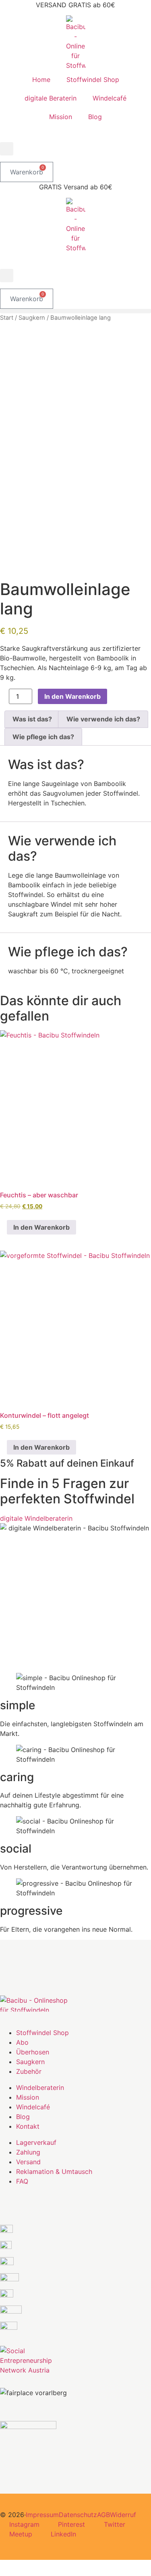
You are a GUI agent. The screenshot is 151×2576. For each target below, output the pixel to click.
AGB (103, 2515)
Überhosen (33, 2052)
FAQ (22, 2181)
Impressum (42, 2515)
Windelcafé (110, 98)
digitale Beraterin (51, 98)
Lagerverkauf (36, 2142)
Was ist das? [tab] (32, 719)
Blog (95, 117)
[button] (7, 149)
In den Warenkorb (72, 696)
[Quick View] (3, 1227)
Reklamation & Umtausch (54, 2171)
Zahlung (28, 2152)
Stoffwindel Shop (93, 80)
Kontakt (28, 2126)
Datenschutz (78, 2515)
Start (7, 318)
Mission (61, 117)
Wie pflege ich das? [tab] (43, 737)
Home (41, 80)
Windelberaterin (40, 2088)
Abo (22, 2042)
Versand (28, 2162)
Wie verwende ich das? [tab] (103, 719)
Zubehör (29, 2071)
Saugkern (32, 318)
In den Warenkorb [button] (41, 1227)
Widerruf (123, 2515)
